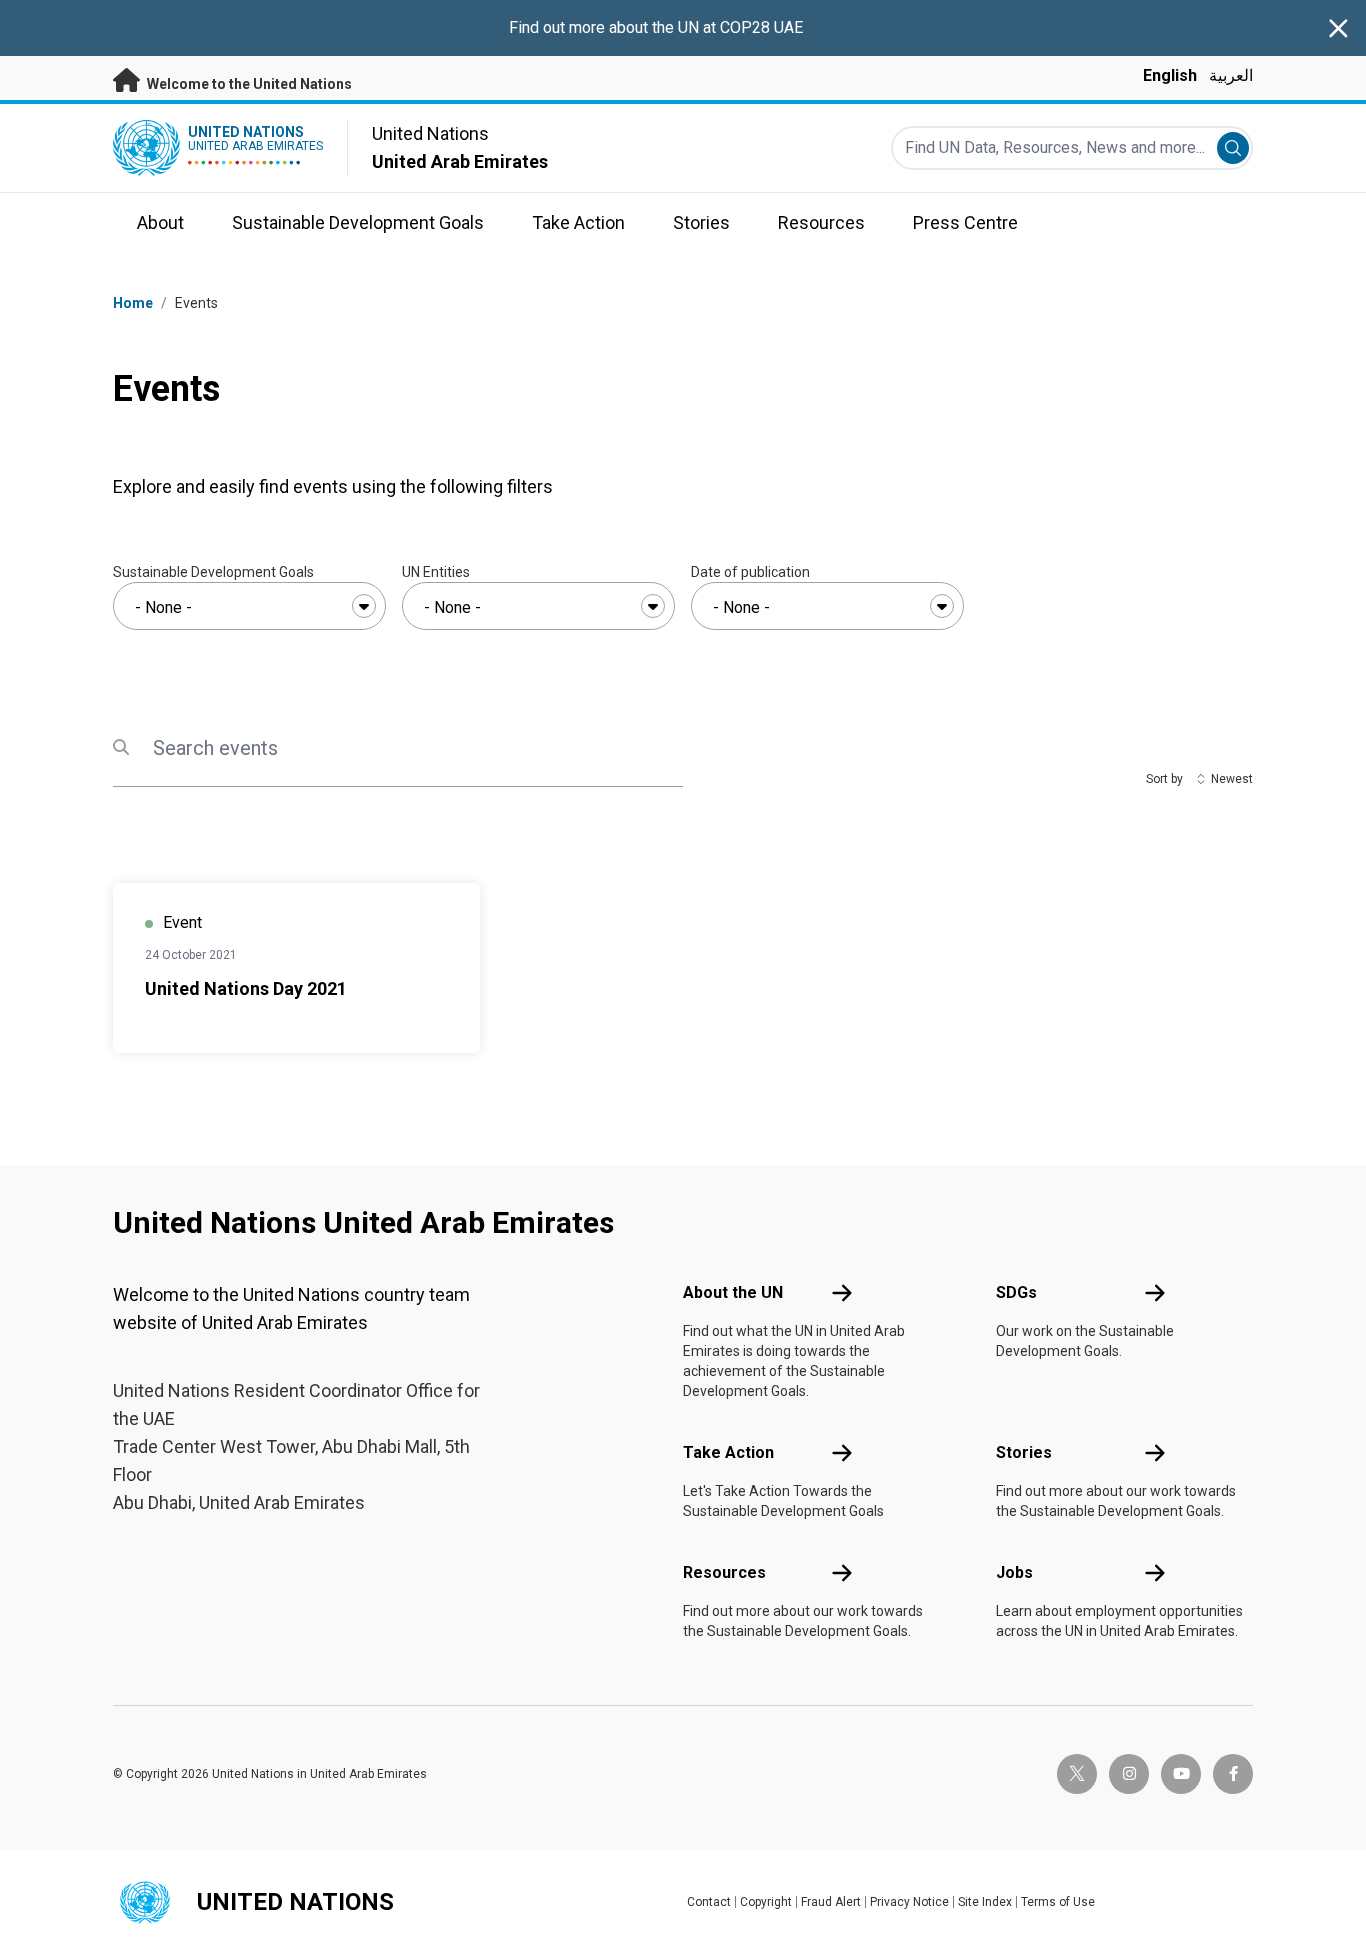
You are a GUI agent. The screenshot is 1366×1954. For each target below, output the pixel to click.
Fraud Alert (831, 1902)
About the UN (733, 1292)
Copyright (766, 1902)
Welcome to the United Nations (248, 84)
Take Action (728, 1452)
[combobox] (249, 606)
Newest (1232, 779)
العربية (1231, 75)
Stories (1024, 1452)
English (1170, 75)
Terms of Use (1058, 1902)
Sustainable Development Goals (213, 572)
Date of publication (750, 572)
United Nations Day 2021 (246, 988)
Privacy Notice (909, 1902)
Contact (709, 1902)
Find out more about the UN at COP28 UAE (656, 27)
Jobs (1014, 1572)
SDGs (1016, 1292)
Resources (724, 1572)
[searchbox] (249, 608)
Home (133, 303)
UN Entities (436, 572)
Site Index (985, 1902)
